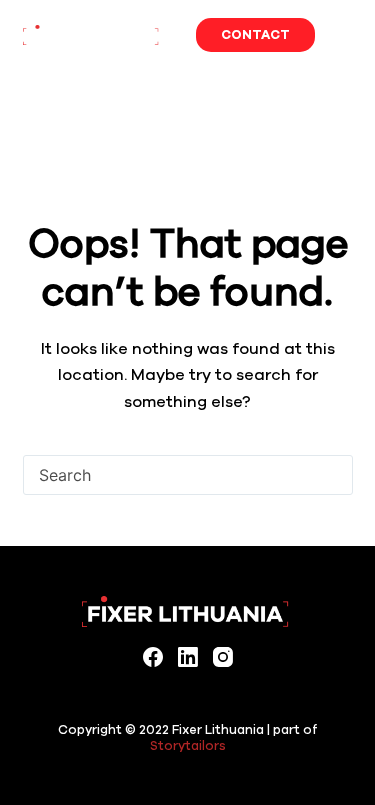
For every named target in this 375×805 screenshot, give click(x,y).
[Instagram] (223, 657)
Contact (255, 34)
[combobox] (169, 475)
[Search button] (333, 475)
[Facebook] (153, 657)
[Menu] (344, 35)
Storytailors (188, 745)
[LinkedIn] (188, 657)
